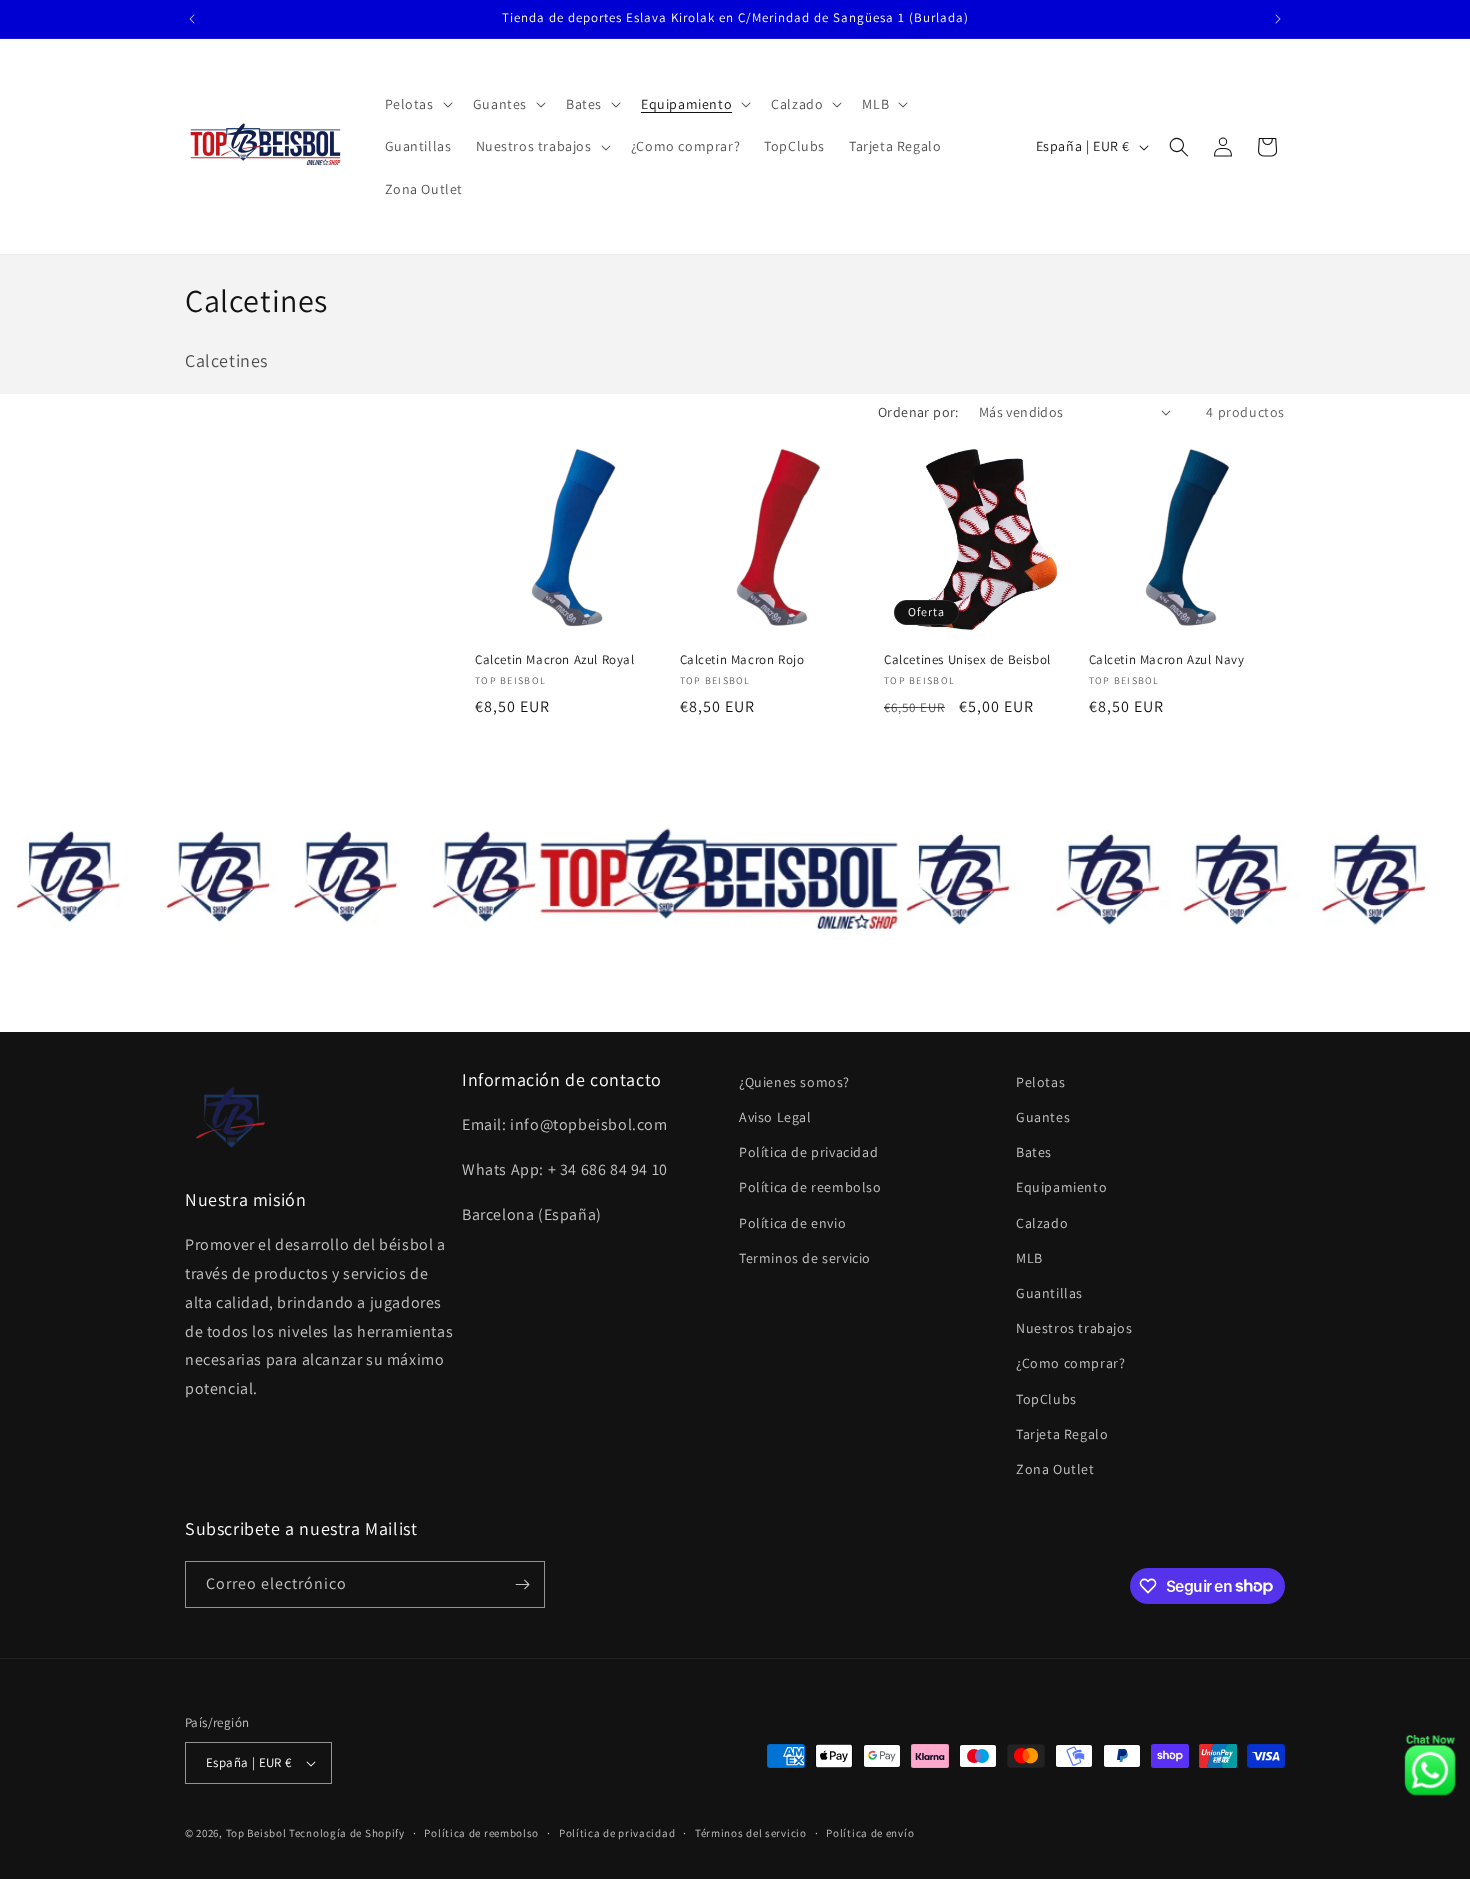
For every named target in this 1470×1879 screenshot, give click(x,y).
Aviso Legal (775, 1117)
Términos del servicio (751, 1833)
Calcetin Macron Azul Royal (555, 660)
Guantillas (1049, 1293)
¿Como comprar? (1070, 1363)
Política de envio (792, 1223)
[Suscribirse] (522, 1584)
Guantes (1043, 1117)
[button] (417, 104)
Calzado (1042, 1223)
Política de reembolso (810, 1187)
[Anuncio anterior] (192, 19)
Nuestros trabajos (1074, 1328)
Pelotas (1040, 1082)
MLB (1029, 1258)
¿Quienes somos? (794, 1082)
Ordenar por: (918, 412)
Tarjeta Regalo (1062, 1434)
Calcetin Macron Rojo (742, 660)
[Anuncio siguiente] (1278, 19)
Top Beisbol (256, 1833)
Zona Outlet (1055, 1469)
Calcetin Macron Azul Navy (1167, 660)
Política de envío (870, 1833)
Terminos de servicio (805, 1258)
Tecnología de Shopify (347, 1833)
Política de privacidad (808, 1152)
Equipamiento (1061, 1187)
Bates (1034, 1152)
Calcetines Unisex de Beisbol (967, 660)
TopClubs (1046, 1399)
